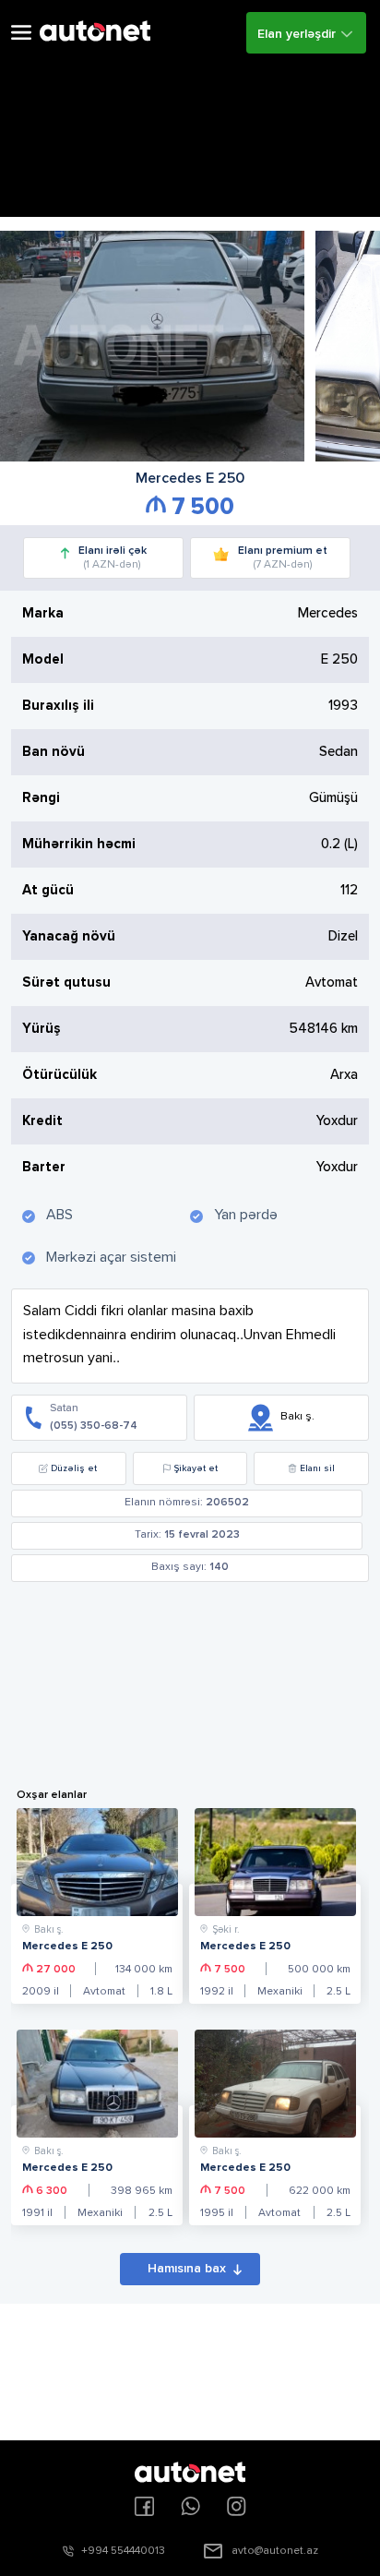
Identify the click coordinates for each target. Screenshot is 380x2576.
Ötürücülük (59, 1075)
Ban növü (53, 752)
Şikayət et (196, 1468)
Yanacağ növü (69, 936)
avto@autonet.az (275, 2551)
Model (43, 659)
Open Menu (21, 33)
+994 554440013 (123, 2551)
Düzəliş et (74, 1468)
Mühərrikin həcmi (79, 844)
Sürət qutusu (66, 982)
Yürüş (42, 1029)
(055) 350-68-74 (94, 1426)
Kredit (42, 1121)
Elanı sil (317, 1468)
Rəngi (41, 798)
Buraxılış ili (58, 706)
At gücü (48, 890)
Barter (44, 1167)
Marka (43, 613)
